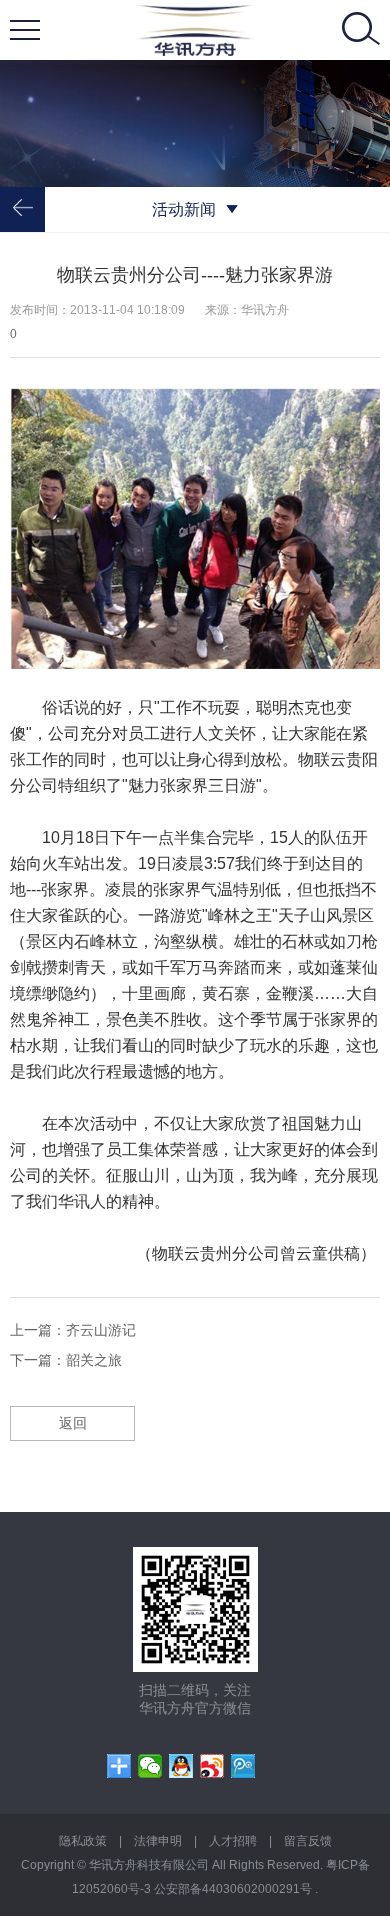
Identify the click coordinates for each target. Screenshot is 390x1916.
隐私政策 (83, 1841)
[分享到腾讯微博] (243, 1766)
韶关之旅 (94, 1360)
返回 (73, 1423)
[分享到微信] (150, 1766)
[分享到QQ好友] (181, 1766)
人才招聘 (233, 1841)
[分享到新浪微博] (212, 1766)
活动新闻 (184, 209)
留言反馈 (308, 1841)
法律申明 (158, 1841)
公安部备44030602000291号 (234, 1889)
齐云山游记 (101, 1330)
